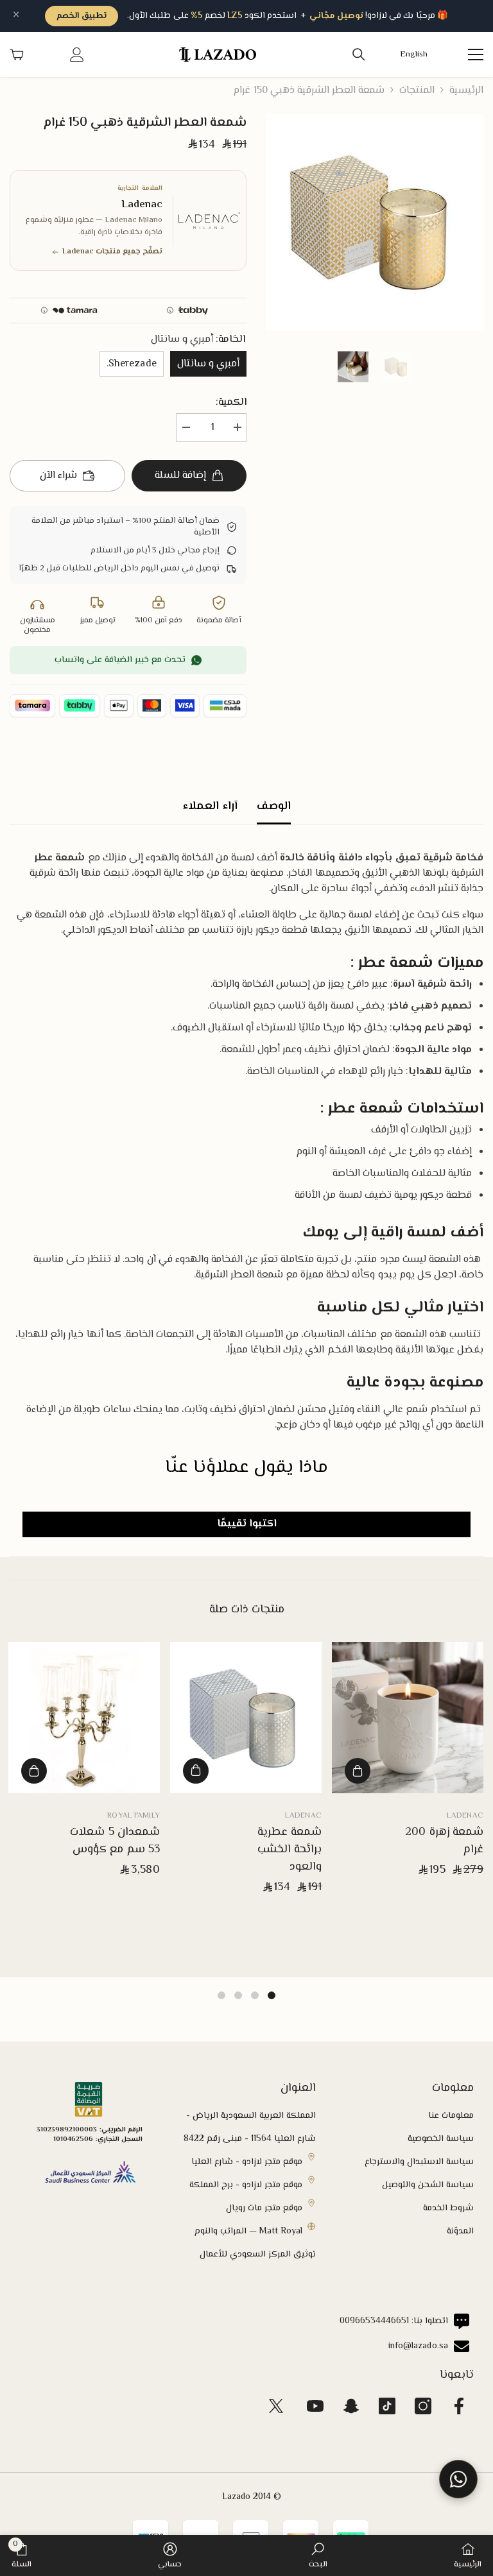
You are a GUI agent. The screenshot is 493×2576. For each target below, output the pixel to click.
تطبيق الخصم (82, 16)
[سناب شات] (351, 2406)
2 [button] (255, 1995)
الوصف (274, 806)
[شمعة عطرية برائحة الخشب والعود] (246, 1718)
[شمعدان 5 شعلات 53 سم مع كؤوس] (84, 1718)
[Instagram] (423, 2406)
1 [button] (272, 1995)
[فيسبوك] (459, 2406)
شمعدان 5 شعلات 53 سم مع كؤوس (115, 1841)
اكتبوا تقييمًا (247, 1524)
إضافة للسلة (180, 476)
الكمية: (231, 403)
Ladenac (465, 1816)
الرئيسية (466, 91)
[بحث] (359, 55)
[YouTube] (315, 2406)
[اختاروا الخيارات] (196, 1771)
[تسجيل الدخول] (77, 55)
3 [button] (238, 1995)
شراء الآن (58, 476)
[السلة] (17, 55)
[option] (375, 222)
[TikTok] (387, 2406)
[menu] (476, 55)
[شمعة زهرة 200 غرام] (408, 1718)
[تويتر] (276, 2406)
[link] (318, 2555)
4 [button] (221, 1995)
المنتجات (417, 91)
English (414, 55)
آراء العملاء (210, 806)
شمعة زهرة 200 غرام (444, 1841)
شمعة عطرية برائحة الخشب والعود (290, 1850)
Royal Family (134, 1816)
